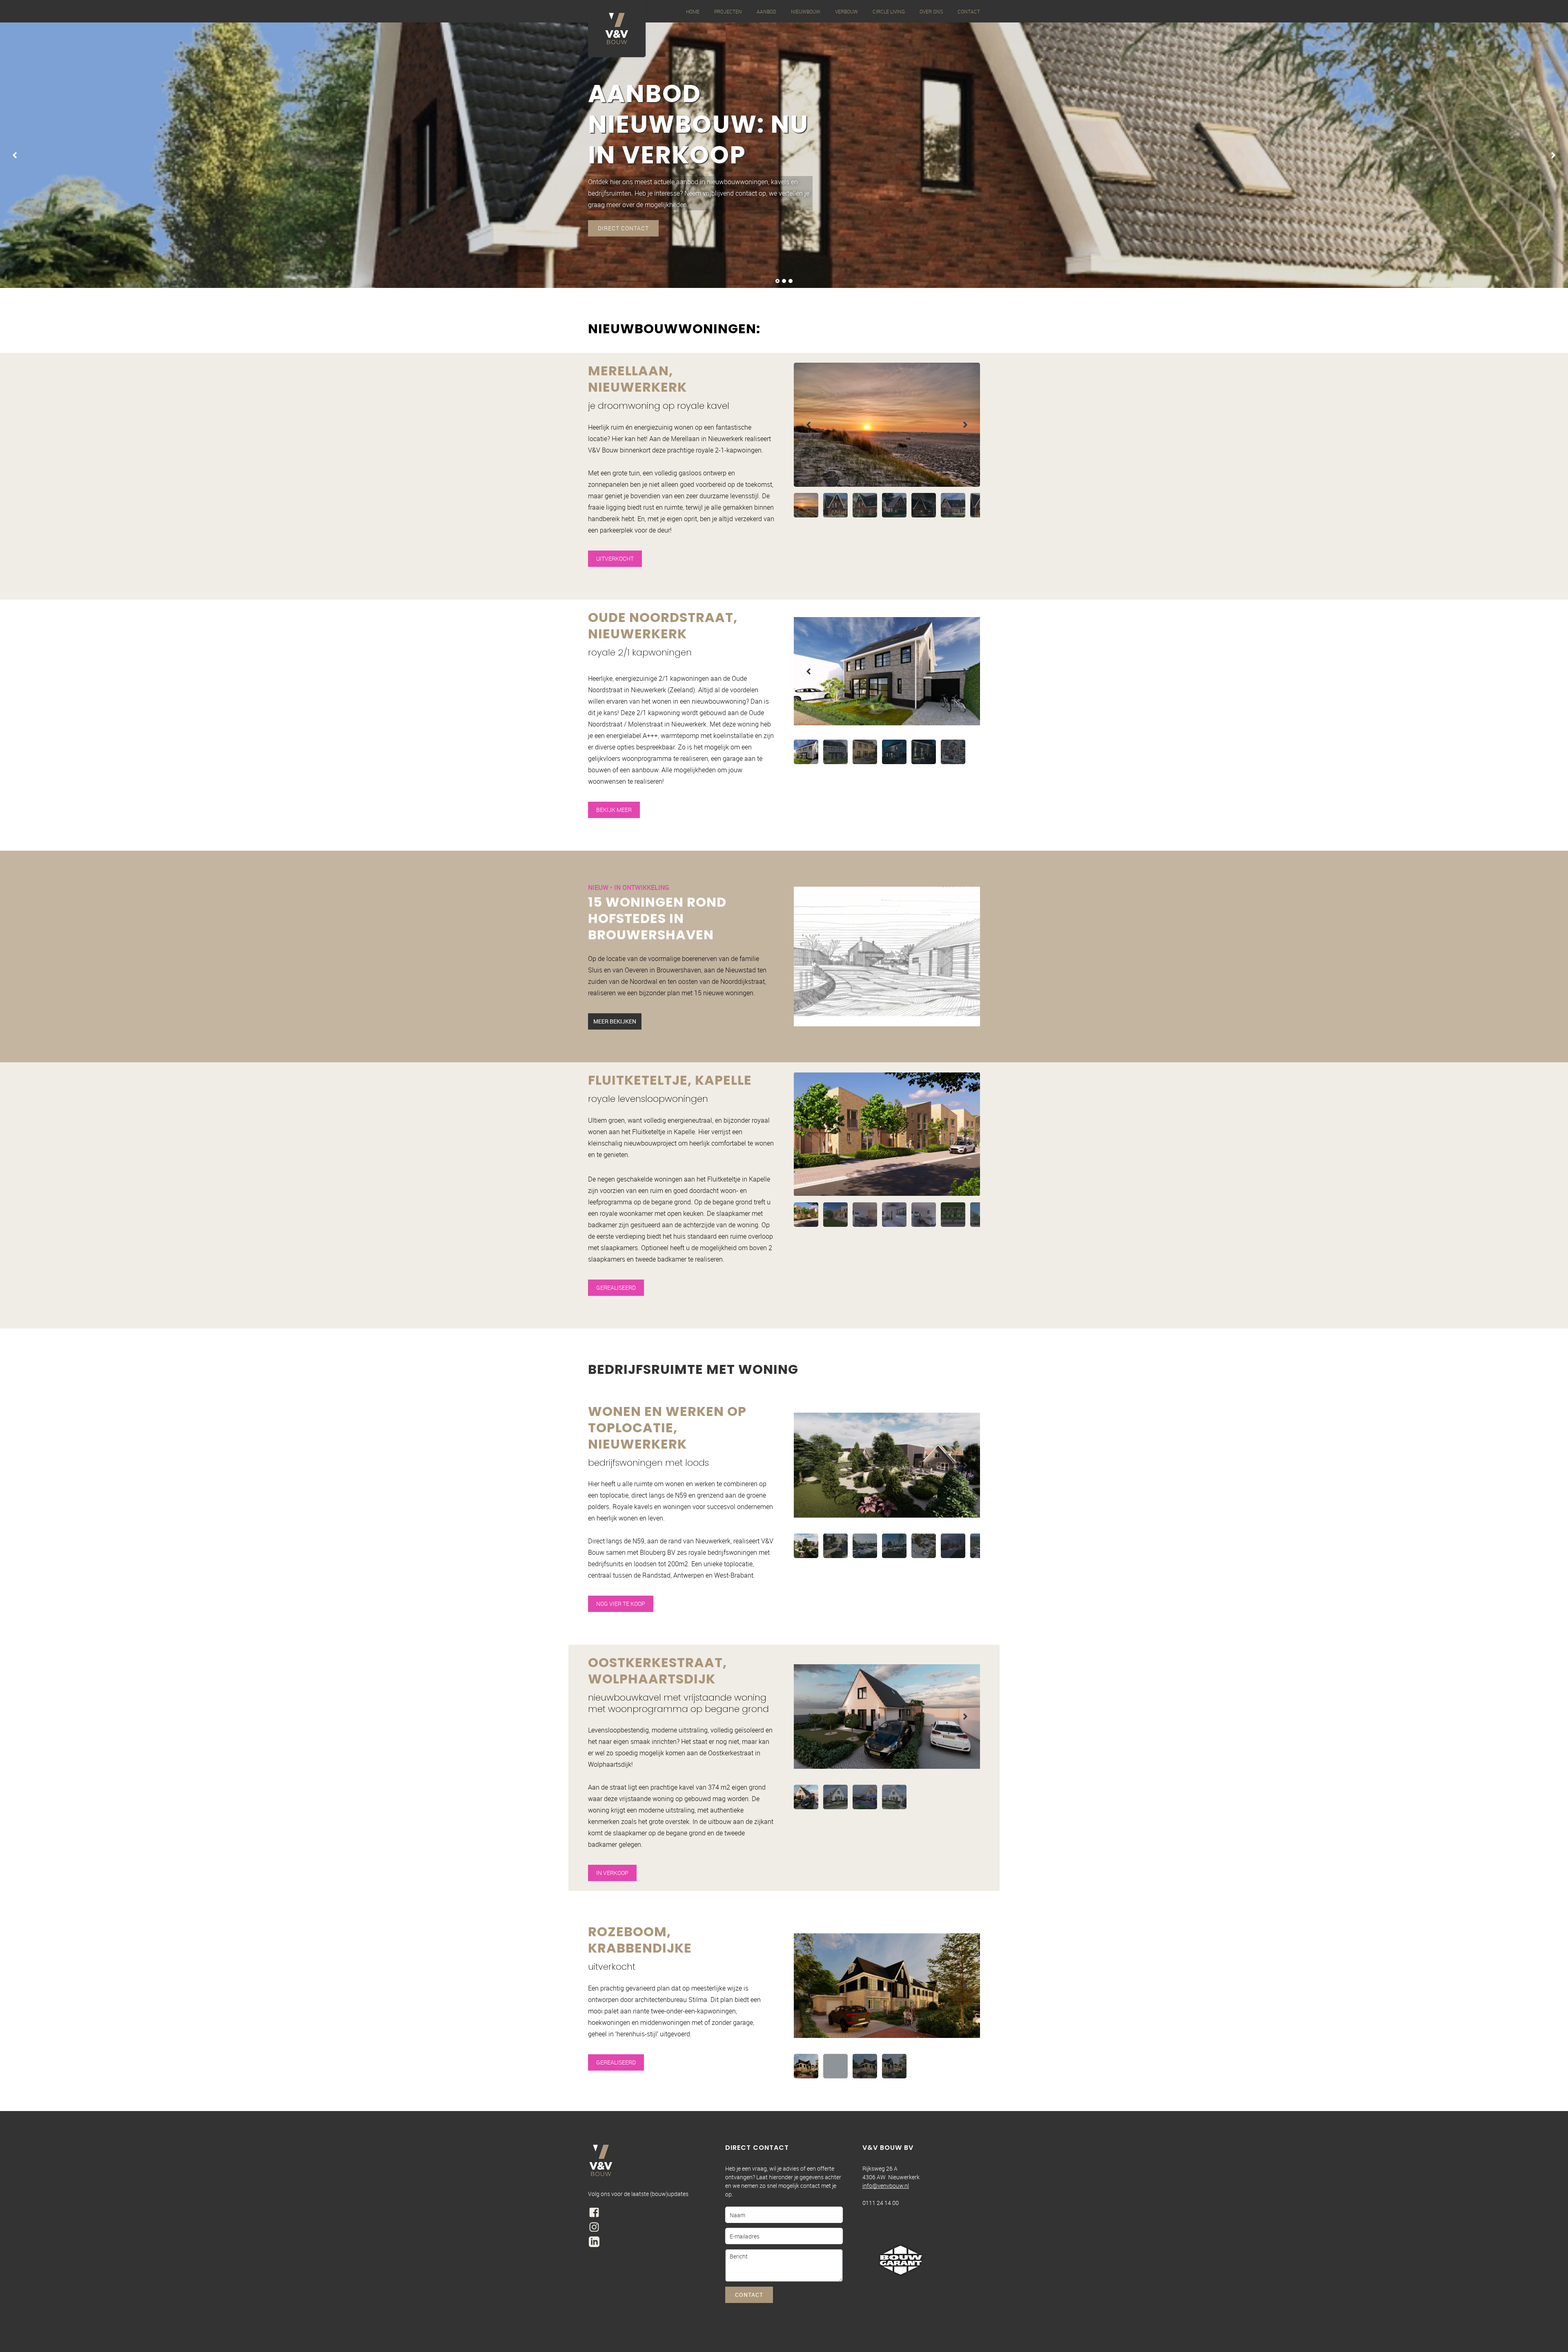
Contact (969, 11)
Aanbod (766, 11)
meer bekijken (615, 1021)
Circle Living (889, 11)
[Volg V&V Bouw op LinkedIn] (594, 2242)
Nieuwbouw (806, 11)
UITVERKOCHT (615, 558)
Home (693, 11)
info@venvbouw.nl (886, 2186)
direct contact (623, 228)
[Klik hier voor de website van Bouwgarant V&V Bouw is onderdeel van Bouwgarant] (901, 2260)
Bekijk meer (614, 810)
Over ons (931, 11)
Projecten (728, 11)
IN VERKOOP (612, 1873)
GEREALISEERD (616, 1287)
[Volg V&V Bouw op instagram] (594, 2227)
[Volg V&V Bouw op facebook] (594, 2212)
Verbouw (846, 11)
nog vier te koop (621, 1604)
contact (749, 2295)
